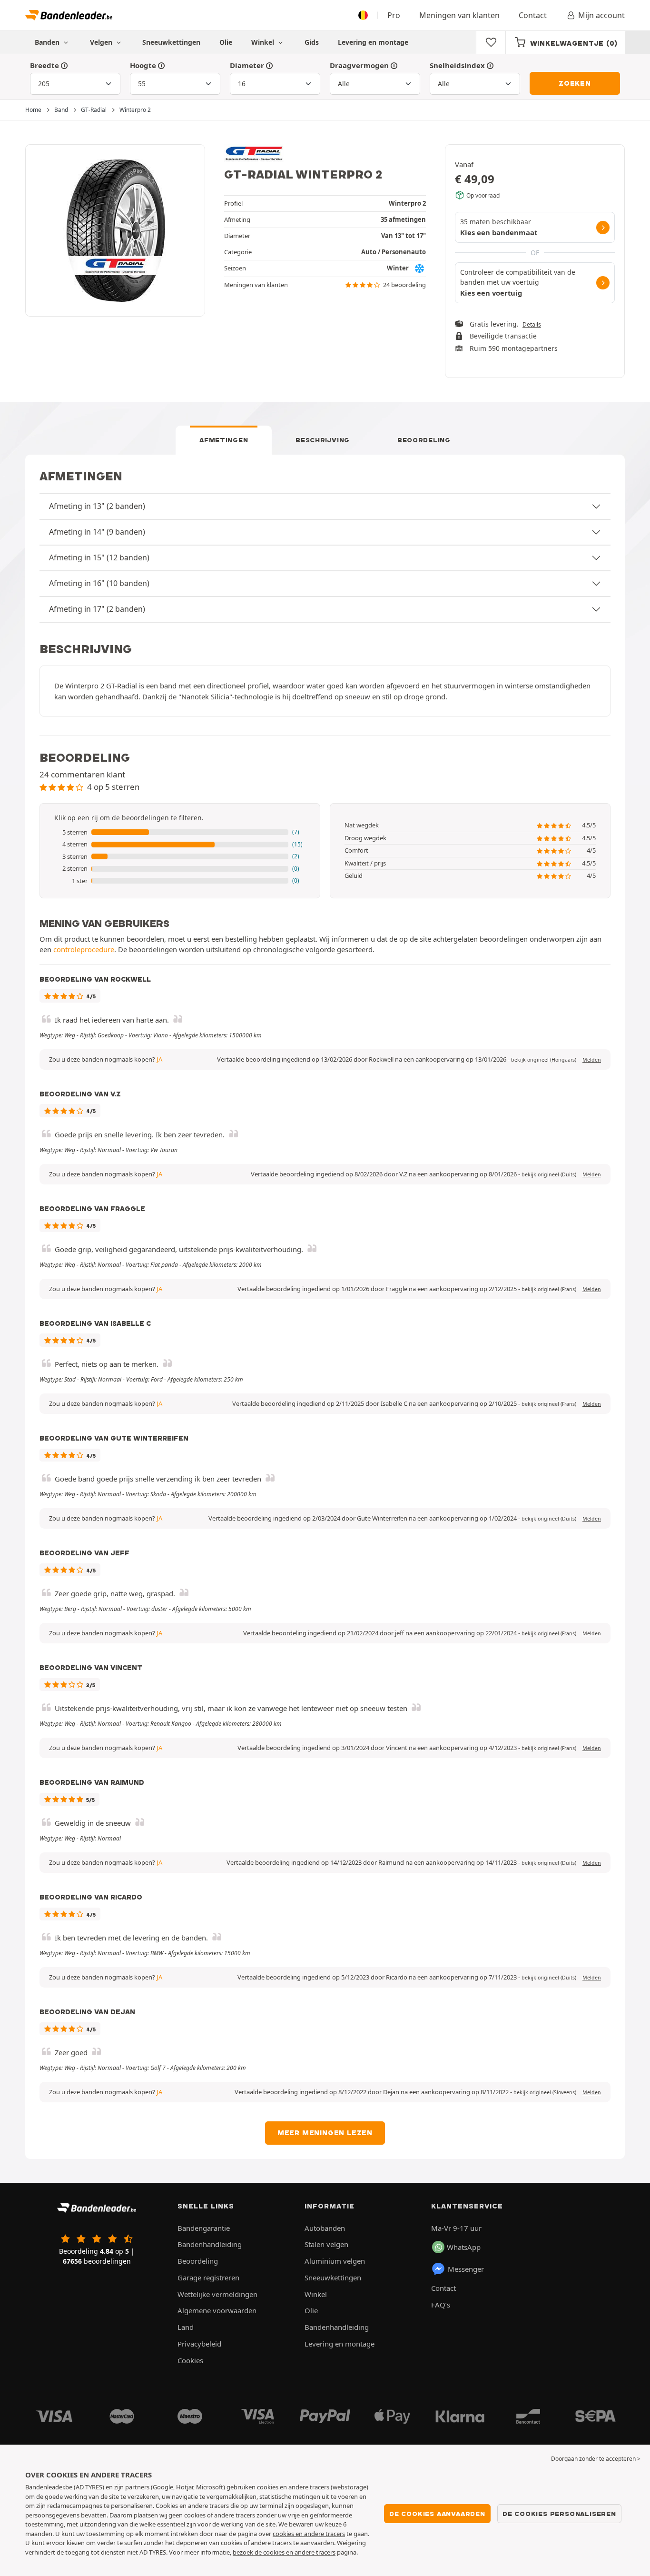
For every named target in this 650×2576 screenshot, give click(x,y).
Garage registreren (208, 2278)
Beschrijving (323, 440)
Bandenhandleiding (210, 2244)
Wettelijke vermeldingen (217, 2294)
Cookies (190, 2360)
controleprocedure (84, 949)
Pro (394, 15)
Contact (533, 15)
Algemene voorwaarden (217, 2310)
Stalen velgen (326, 2244)
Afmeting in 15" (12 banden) (99, 557)
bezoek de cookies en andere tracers (284, 2552)
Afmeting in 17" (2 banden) (97, 609)
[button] (180, 833)
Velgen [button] (102, 42)
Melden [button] (592, 1060)
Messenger (466, 2269)
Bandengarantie (204, 2228)
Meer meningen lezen (325, 2133)
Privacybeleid (199, 2344)
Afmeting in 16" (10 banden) (99, 583)
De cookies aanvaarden (437, 2514)
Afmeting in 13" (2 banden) (97, 506)
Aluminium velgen (335, 2261)
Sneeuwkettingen (171, 42)
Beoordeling (424, 440)
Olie (226, 42)
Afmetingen (224, 440)
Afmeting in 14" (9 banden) (97, 532)
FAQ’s (441, 2305)
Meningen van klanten (459, 15)
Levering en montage (373, 42)
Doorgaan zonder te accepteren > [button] (596, 2459)
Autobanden (325, 2228)
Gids (312, 42)
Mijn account (601, 15)
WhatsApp (464, 2247)
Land (186, 2327)
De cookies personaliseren (559, 2514)
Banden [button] (48, 42)
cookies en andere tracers (309, 2534)
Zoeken (575, 83)
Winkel (264, 42)
